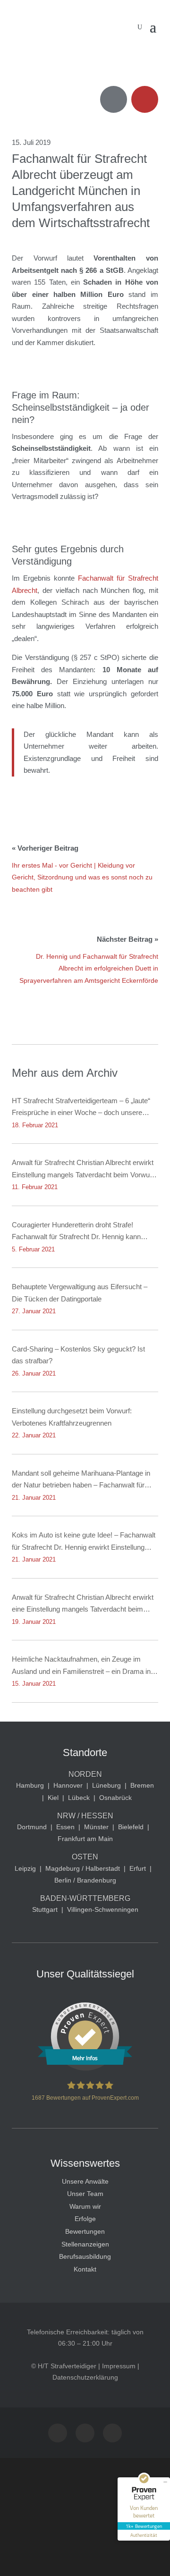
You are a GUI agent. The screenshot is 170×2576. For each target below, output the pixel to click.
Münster (96, 1827)
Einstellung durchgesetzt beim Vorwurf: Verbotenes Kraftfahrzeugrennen (72, 1417)
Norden (85, 1774)
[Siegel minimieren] (165, 2482)
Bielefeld (131, 1827)
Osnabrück (115, 1798)
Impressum (119, 2366)
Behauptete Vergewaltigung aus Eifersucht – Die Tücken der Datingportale (80, 1293)
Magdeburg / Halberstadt (83, 1868)
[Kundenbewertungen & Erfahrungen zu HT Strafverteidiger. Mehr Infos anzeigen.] (85, 2069)
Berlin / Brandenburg (85, 1880)
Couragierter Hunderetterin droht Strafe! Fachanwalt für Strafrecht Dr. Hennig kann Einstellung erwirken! (76, 1232)
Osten (85, 1857)
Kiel (53, 1798)
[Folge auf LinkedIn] (112, 2433)
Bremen (142, 1785)
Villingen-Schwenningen (103, 1909)
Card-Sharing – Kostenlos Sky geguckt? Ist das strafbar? (78, 1355)
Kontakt (85, 2269)
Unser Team (85, 2194)
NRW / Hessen (85, 1816)
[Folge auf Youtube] (85, 2433)
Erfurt (138, 1868)
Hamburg (30, 1785)
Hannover (68, 1785)
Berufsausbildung (85, 2256)
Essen (65, 1827)
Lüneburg (106, 1785)
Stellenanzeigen (85, 2244)
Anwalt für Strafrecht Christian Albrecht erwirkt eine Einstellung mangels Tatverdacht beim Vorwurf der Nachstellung (83, 1604)
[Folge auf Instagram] (58, 2433)
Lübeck (79, 1798)
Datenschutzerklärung (85, 2377)
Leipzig (25, 1868)
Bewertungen (85, 2231)
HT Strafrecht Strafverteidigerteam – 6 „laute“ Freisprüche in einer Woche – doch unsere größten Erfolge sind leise (81, 1108)
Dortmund (32, 1827)
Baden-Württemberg (85, 1898)
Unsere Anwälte (85, 2181)
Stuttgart (45, 1909)
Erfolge (85, 2219)
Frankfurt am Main (85, 1839)
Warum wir (85, 2206)
